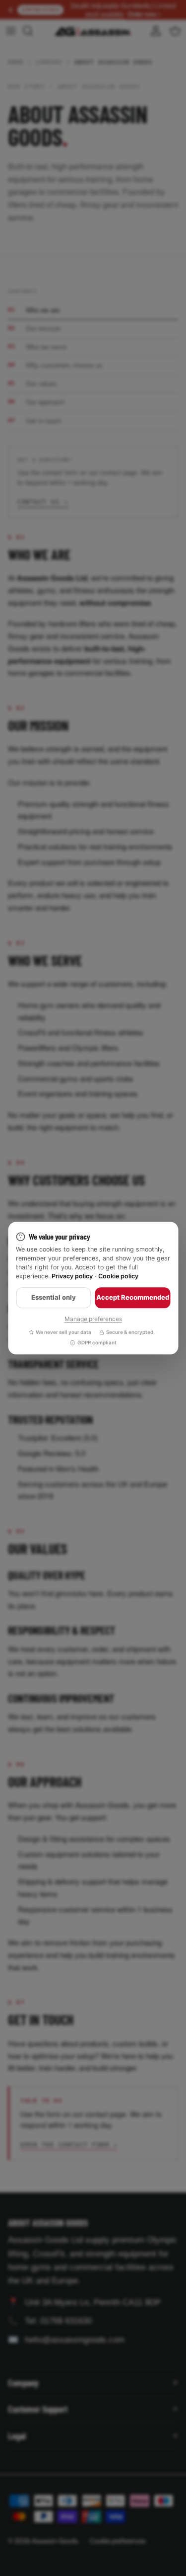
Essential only (54, 1297)
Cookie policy (118, 1277)
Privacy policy (72, 1277)
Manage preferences (93, 1319)
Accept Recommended (133, 1297)
